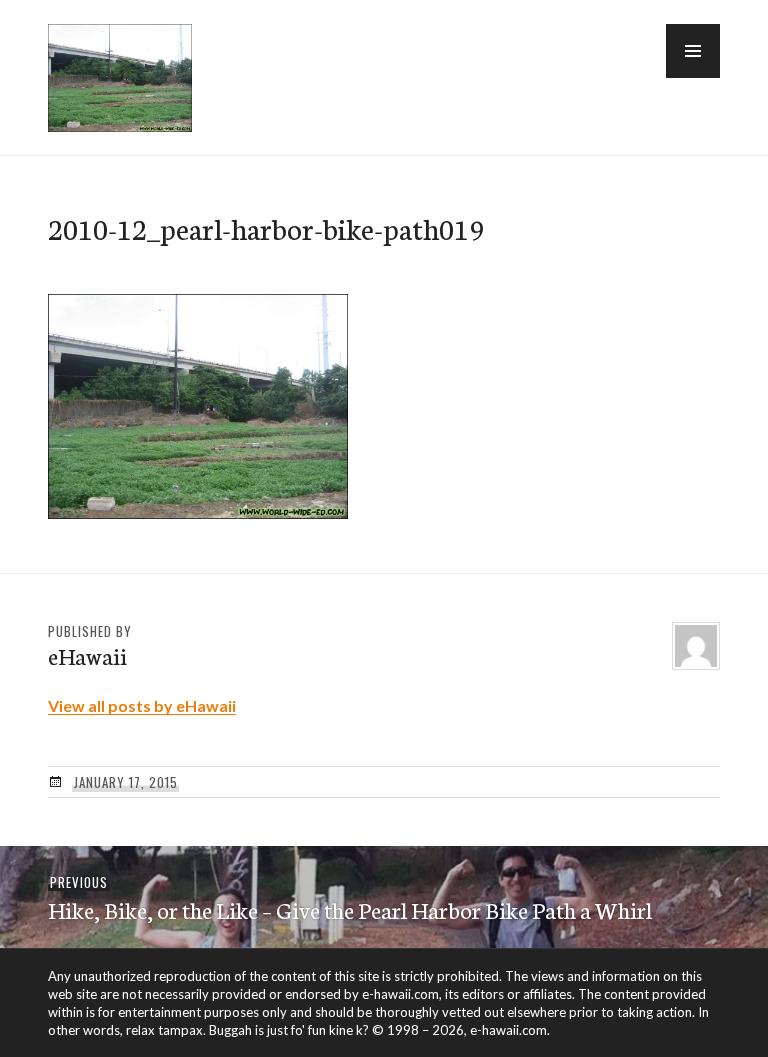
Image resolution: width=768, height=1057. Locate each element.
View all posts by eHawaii (142, 705)
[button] (693, 51)
